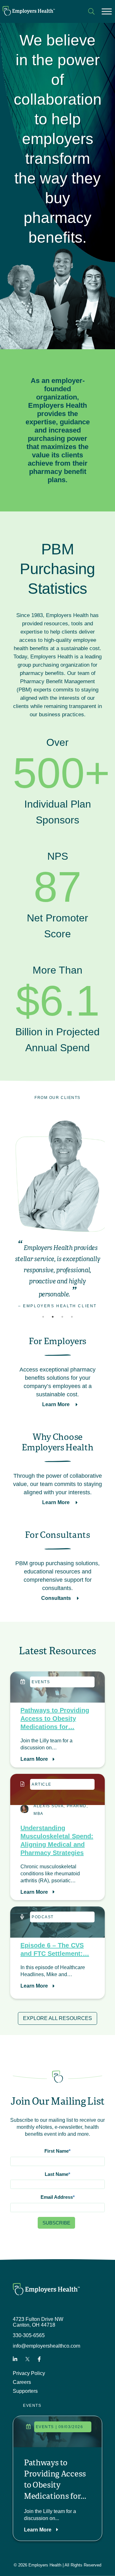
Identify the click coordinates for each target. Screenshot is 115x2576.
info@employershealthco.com (46, 2346)
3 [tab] (62, 1317)
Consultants (57, 1598)
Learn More (57, 1405)
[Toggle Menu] (107, 11)
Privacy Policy (29, 2374)
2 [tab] (53, 1317)
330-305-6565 (29, 2336)
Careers (22, 2382)
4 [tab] (72, 1317)
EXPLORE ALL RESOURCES (57, 2019)
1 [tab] (43, 1317)
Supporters (25, 2391)
